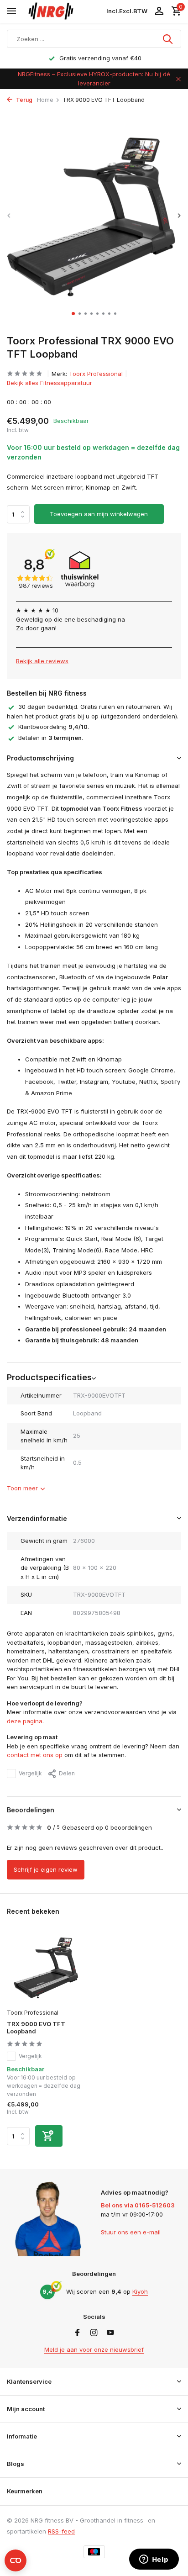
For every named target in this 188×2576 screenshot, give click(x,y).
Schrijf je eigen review (46, 1869)
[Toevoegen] (49, 2136)
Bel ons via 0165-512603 (138, 2205)
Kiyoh (140, 2291)
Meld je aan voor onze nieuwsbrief (94, 2349)
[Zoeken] (168, 39)
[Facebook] (78, 2333)
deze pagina (25, 1721)
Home (45, 100)
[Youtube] (110, 2333)
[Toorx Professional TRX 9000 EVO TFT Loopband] (47, 1967)
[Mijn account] (159, 11)
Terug (23, 100)
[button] (73, 314)
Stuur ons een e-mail (131, 2232)
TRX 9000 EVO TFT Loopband (36, 2028)
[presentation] (9, 215)
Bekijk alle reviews (42, 661)
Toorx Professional (96, 374)
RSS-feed (61, 2531)
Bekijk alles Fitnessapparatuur (50, 383)
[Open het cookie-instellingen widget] (16, 2560)
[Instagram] (94, 2333)
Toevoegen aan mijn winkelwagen (99, 514)
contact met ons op (35, 1755)
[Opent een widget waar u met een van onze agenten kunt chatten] (154, 2560)
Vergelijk (30, 1773)
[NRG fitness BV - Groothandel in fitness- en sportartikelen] (64, 11)
